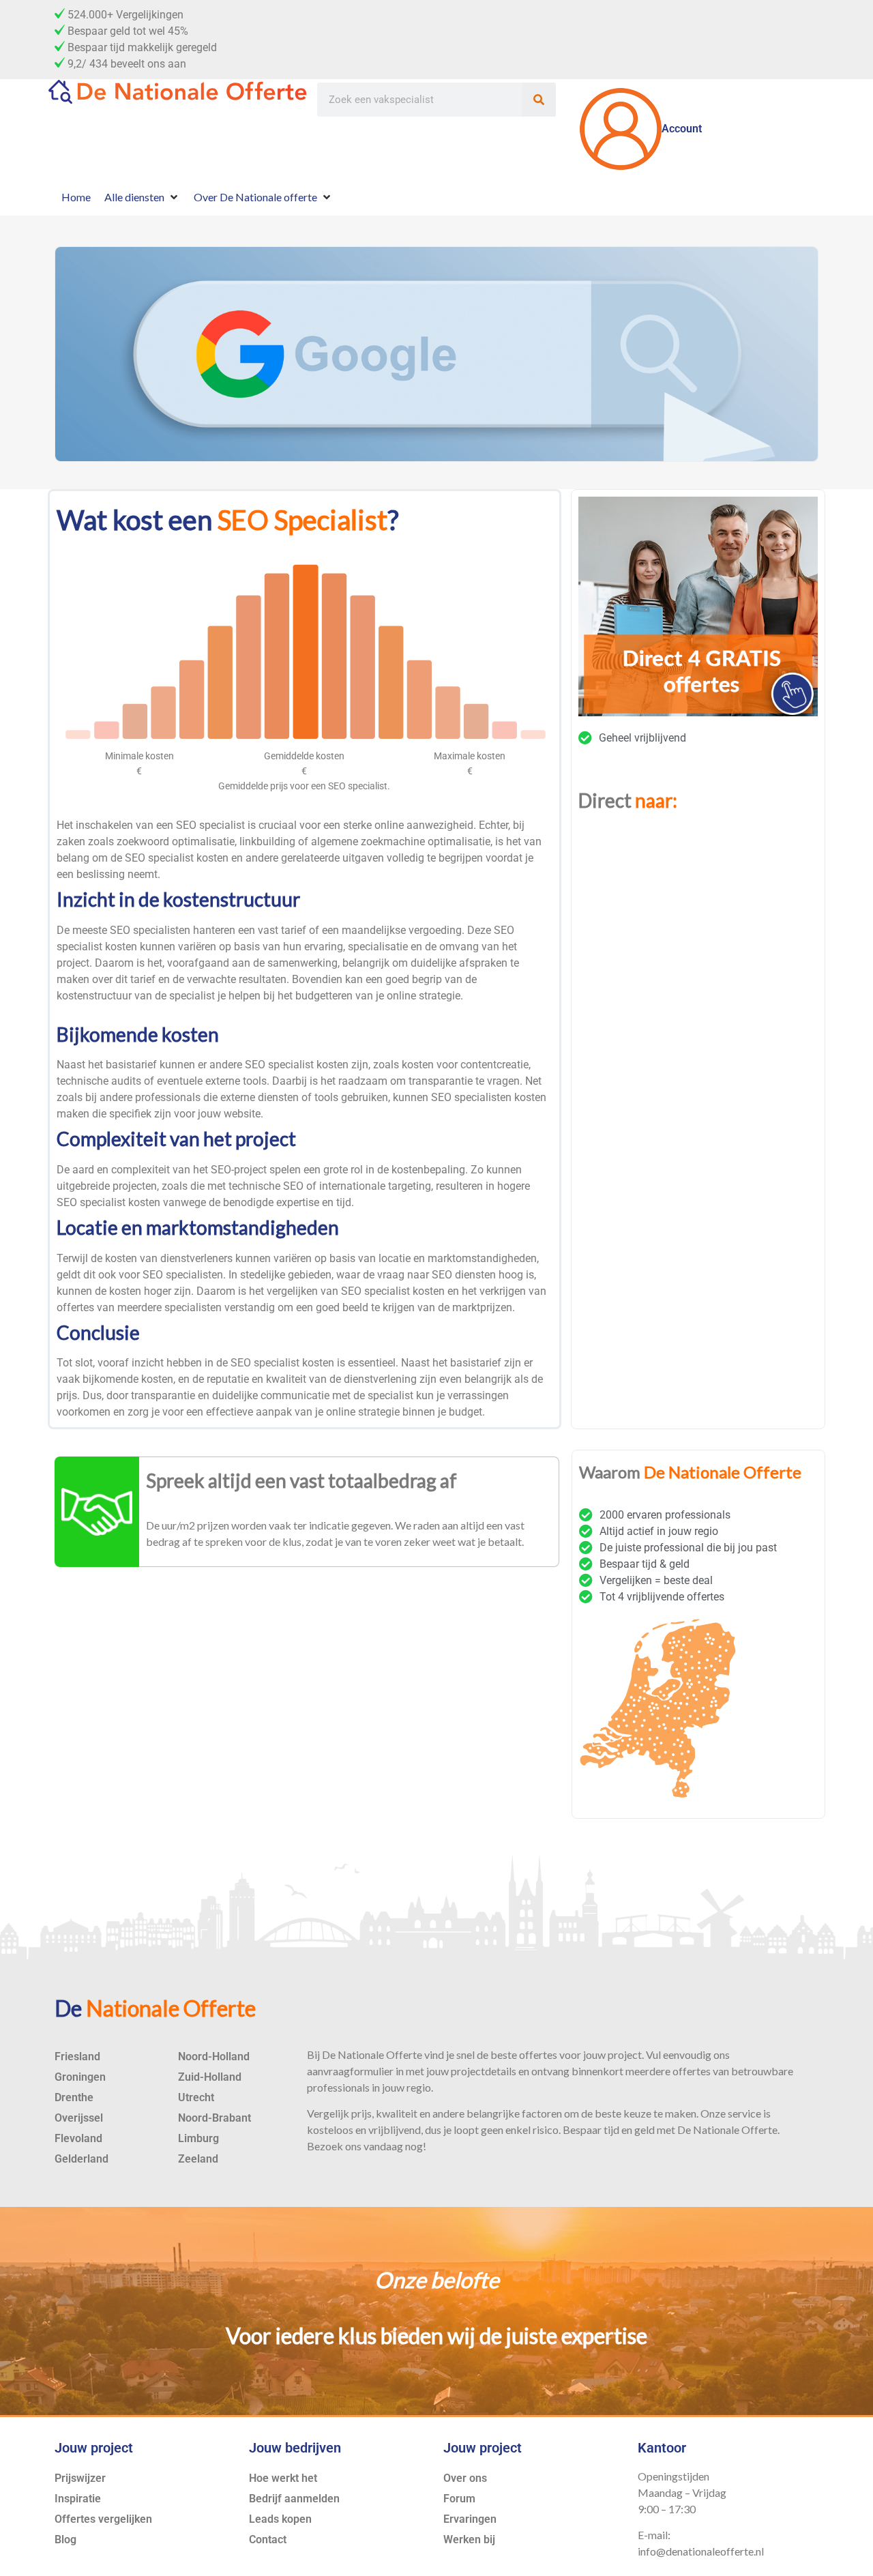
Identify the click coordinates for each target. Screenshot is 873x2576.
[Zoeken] (539, 100)
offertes (75, 1307)
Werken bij (469, 2540)
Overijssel (79, 2118)
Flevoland (78, 2138)
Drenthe (74, 2097)
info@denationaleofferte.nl (701, 2551)
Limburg (198, 2138)
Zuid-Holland (210, 2077)
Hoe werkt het (283, 2478)
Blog (65, 2540)
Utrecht (196, 2097)
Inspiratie (78, 2499)
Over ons (465, 2478)
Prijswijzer (80, 2478)
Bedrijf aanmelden (294, 2499)
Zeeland (198, 2159)
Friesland (77, 2057)
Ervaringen (470, 2519)
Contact (268, 2540)
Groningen (80, 2077)
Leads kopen (280, 2519)
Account (682, 129)
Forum (459, 2499)
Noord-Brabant (214, 2118)
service (744, 2113)
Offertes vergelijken (103, 2519)
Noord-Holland (214, 2057)
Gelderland (82, 2159)
